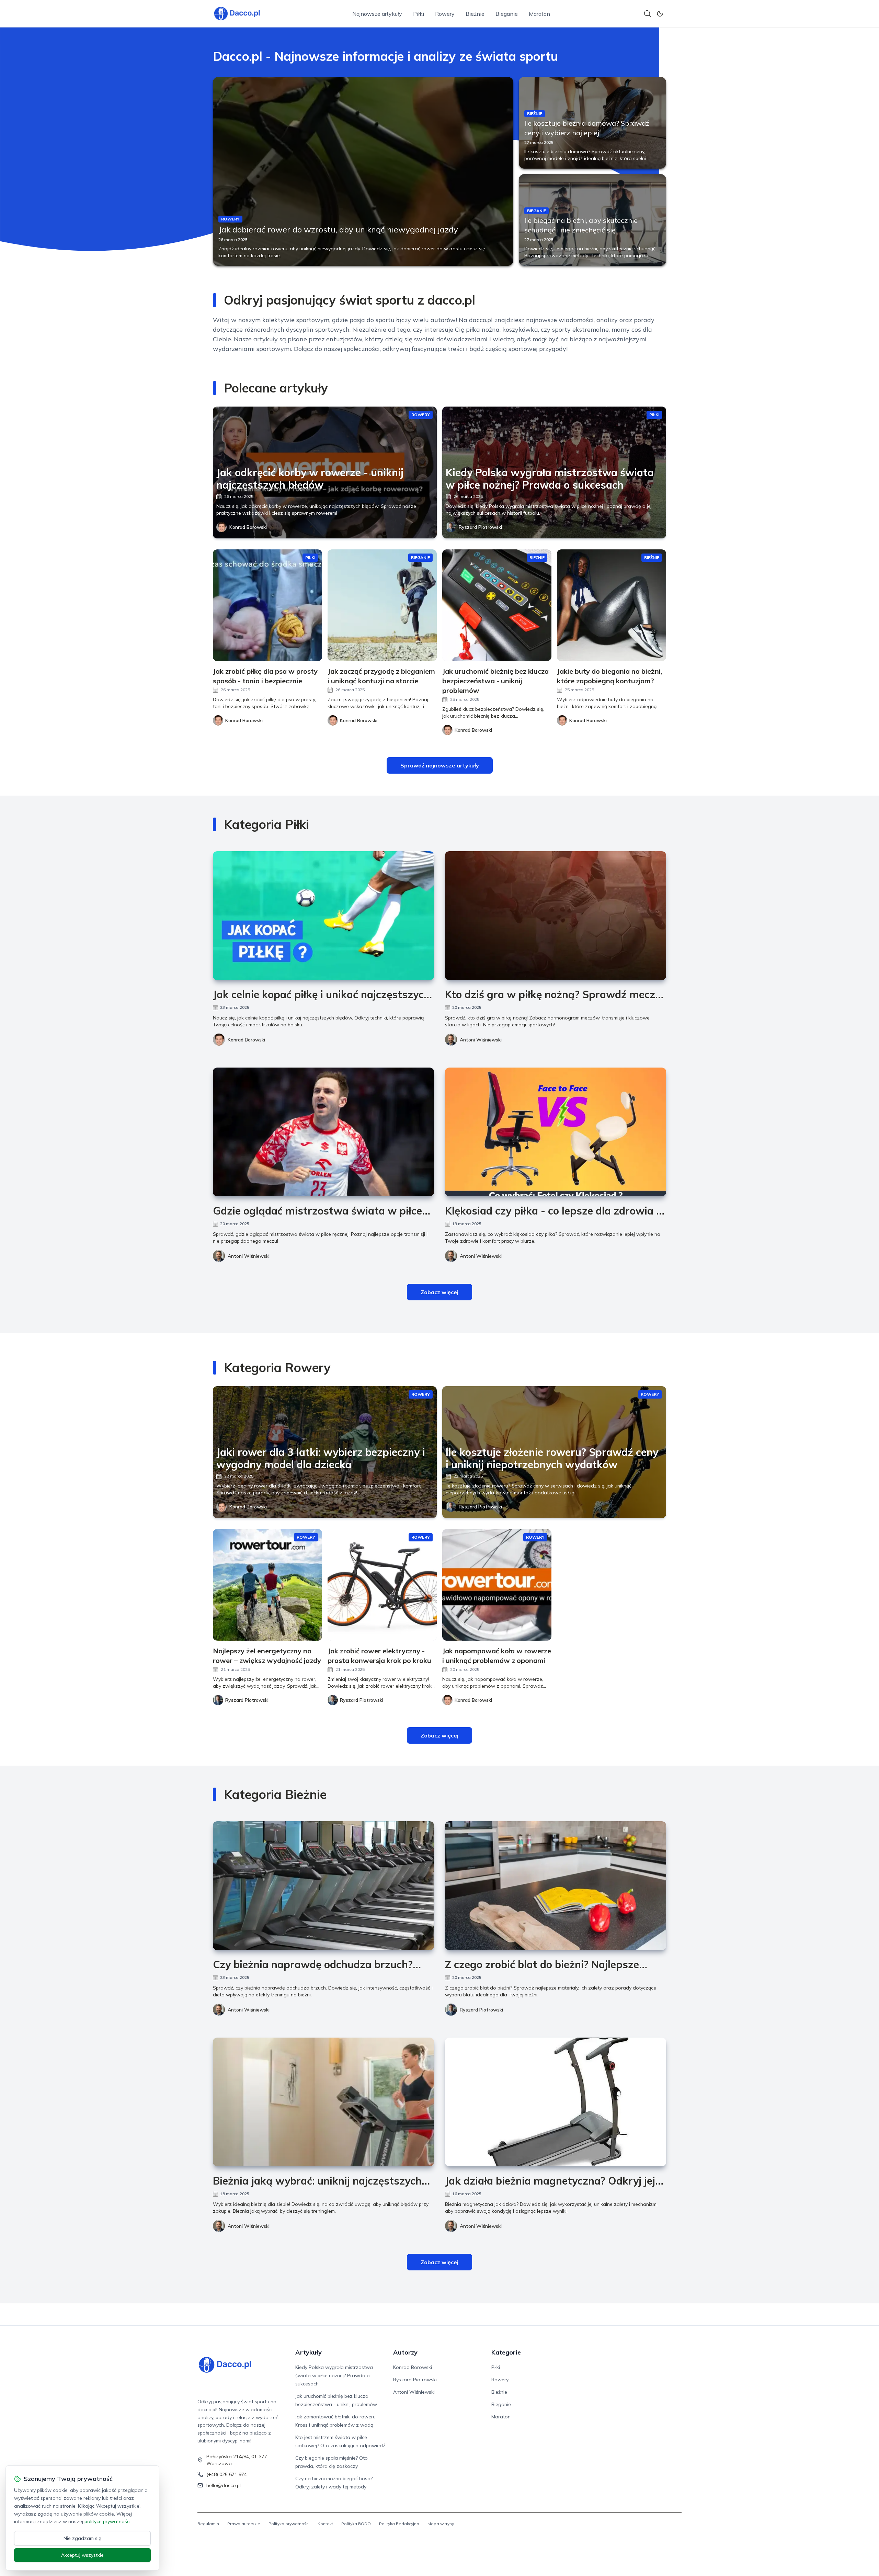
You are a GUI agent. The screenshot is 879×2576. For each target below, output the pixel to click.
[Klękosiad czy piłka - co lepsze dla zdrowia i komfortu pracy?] (556, 1132)
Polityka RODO (356, 2524)
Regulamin (208, 2524)
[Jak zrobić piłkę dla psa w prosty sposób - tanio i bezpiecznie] (267, 605)
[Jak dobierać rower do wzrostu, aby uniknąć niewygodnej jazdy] (363, 171)
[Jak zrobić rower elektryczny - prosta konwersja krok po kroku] (382, 1585)
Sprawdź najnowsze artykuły (440, 765)
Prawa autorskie (244, 2524)
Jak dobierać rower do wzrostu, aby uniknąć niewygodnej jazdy (338, 229)
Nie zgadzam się (82, 2538)
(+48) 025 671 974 (227, 2474)
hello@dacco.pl (224, 2485)
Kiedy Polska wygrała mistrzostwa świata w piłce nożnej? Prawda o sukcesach (334, 2375)
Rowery (445, 14)
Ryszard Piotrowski (480, 527)
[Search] (648, 14)
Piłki (419, 14)
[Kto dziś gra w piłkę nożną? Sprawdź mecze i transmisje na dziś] (556, 916)
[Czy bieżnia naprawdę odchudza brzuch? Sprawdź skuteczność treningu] (323, 1886)
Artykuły (309, 2352)
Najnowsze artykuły (377, 14)
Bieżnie (475, 14)
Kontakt (325, 2524)
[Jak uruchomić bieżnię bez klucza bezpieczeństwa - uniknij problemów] (497, 605)
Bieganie (507, 14)
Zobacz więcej (439, 1292)
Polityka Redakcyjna (399, 2524)
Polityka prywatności (289, 2524)
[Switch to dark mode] (660, 14)
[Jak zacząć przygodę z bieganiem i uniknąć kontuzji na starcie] (382, 605)
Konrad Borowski (248, 527)
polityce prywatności (107, 2521)
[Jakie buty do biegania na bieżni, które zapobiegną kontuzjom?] (612, 605)
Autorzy (405, 2352)
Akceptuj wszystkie (82, 2555)
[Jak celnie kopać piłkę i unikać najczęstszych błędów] (323, 916)
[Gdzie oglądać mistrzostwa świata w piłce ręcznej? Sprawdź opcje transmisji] (323, 1132)
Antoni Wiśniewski (481, 1040)
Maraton (539, 14)
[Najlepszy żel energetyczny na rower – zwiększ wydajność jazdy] (267, 1585)
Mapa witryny (441, 2524)
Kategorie (506, 2352)
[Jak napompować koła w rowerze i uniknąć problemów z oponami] (497, 1585)
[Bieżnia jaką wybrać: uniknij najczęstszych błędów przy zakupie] (323, 2102)
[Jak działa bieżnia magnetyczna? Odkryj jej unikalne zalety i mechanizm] (556, 2102)
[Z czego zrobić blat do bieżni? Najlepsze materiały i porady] (556, 1886)
